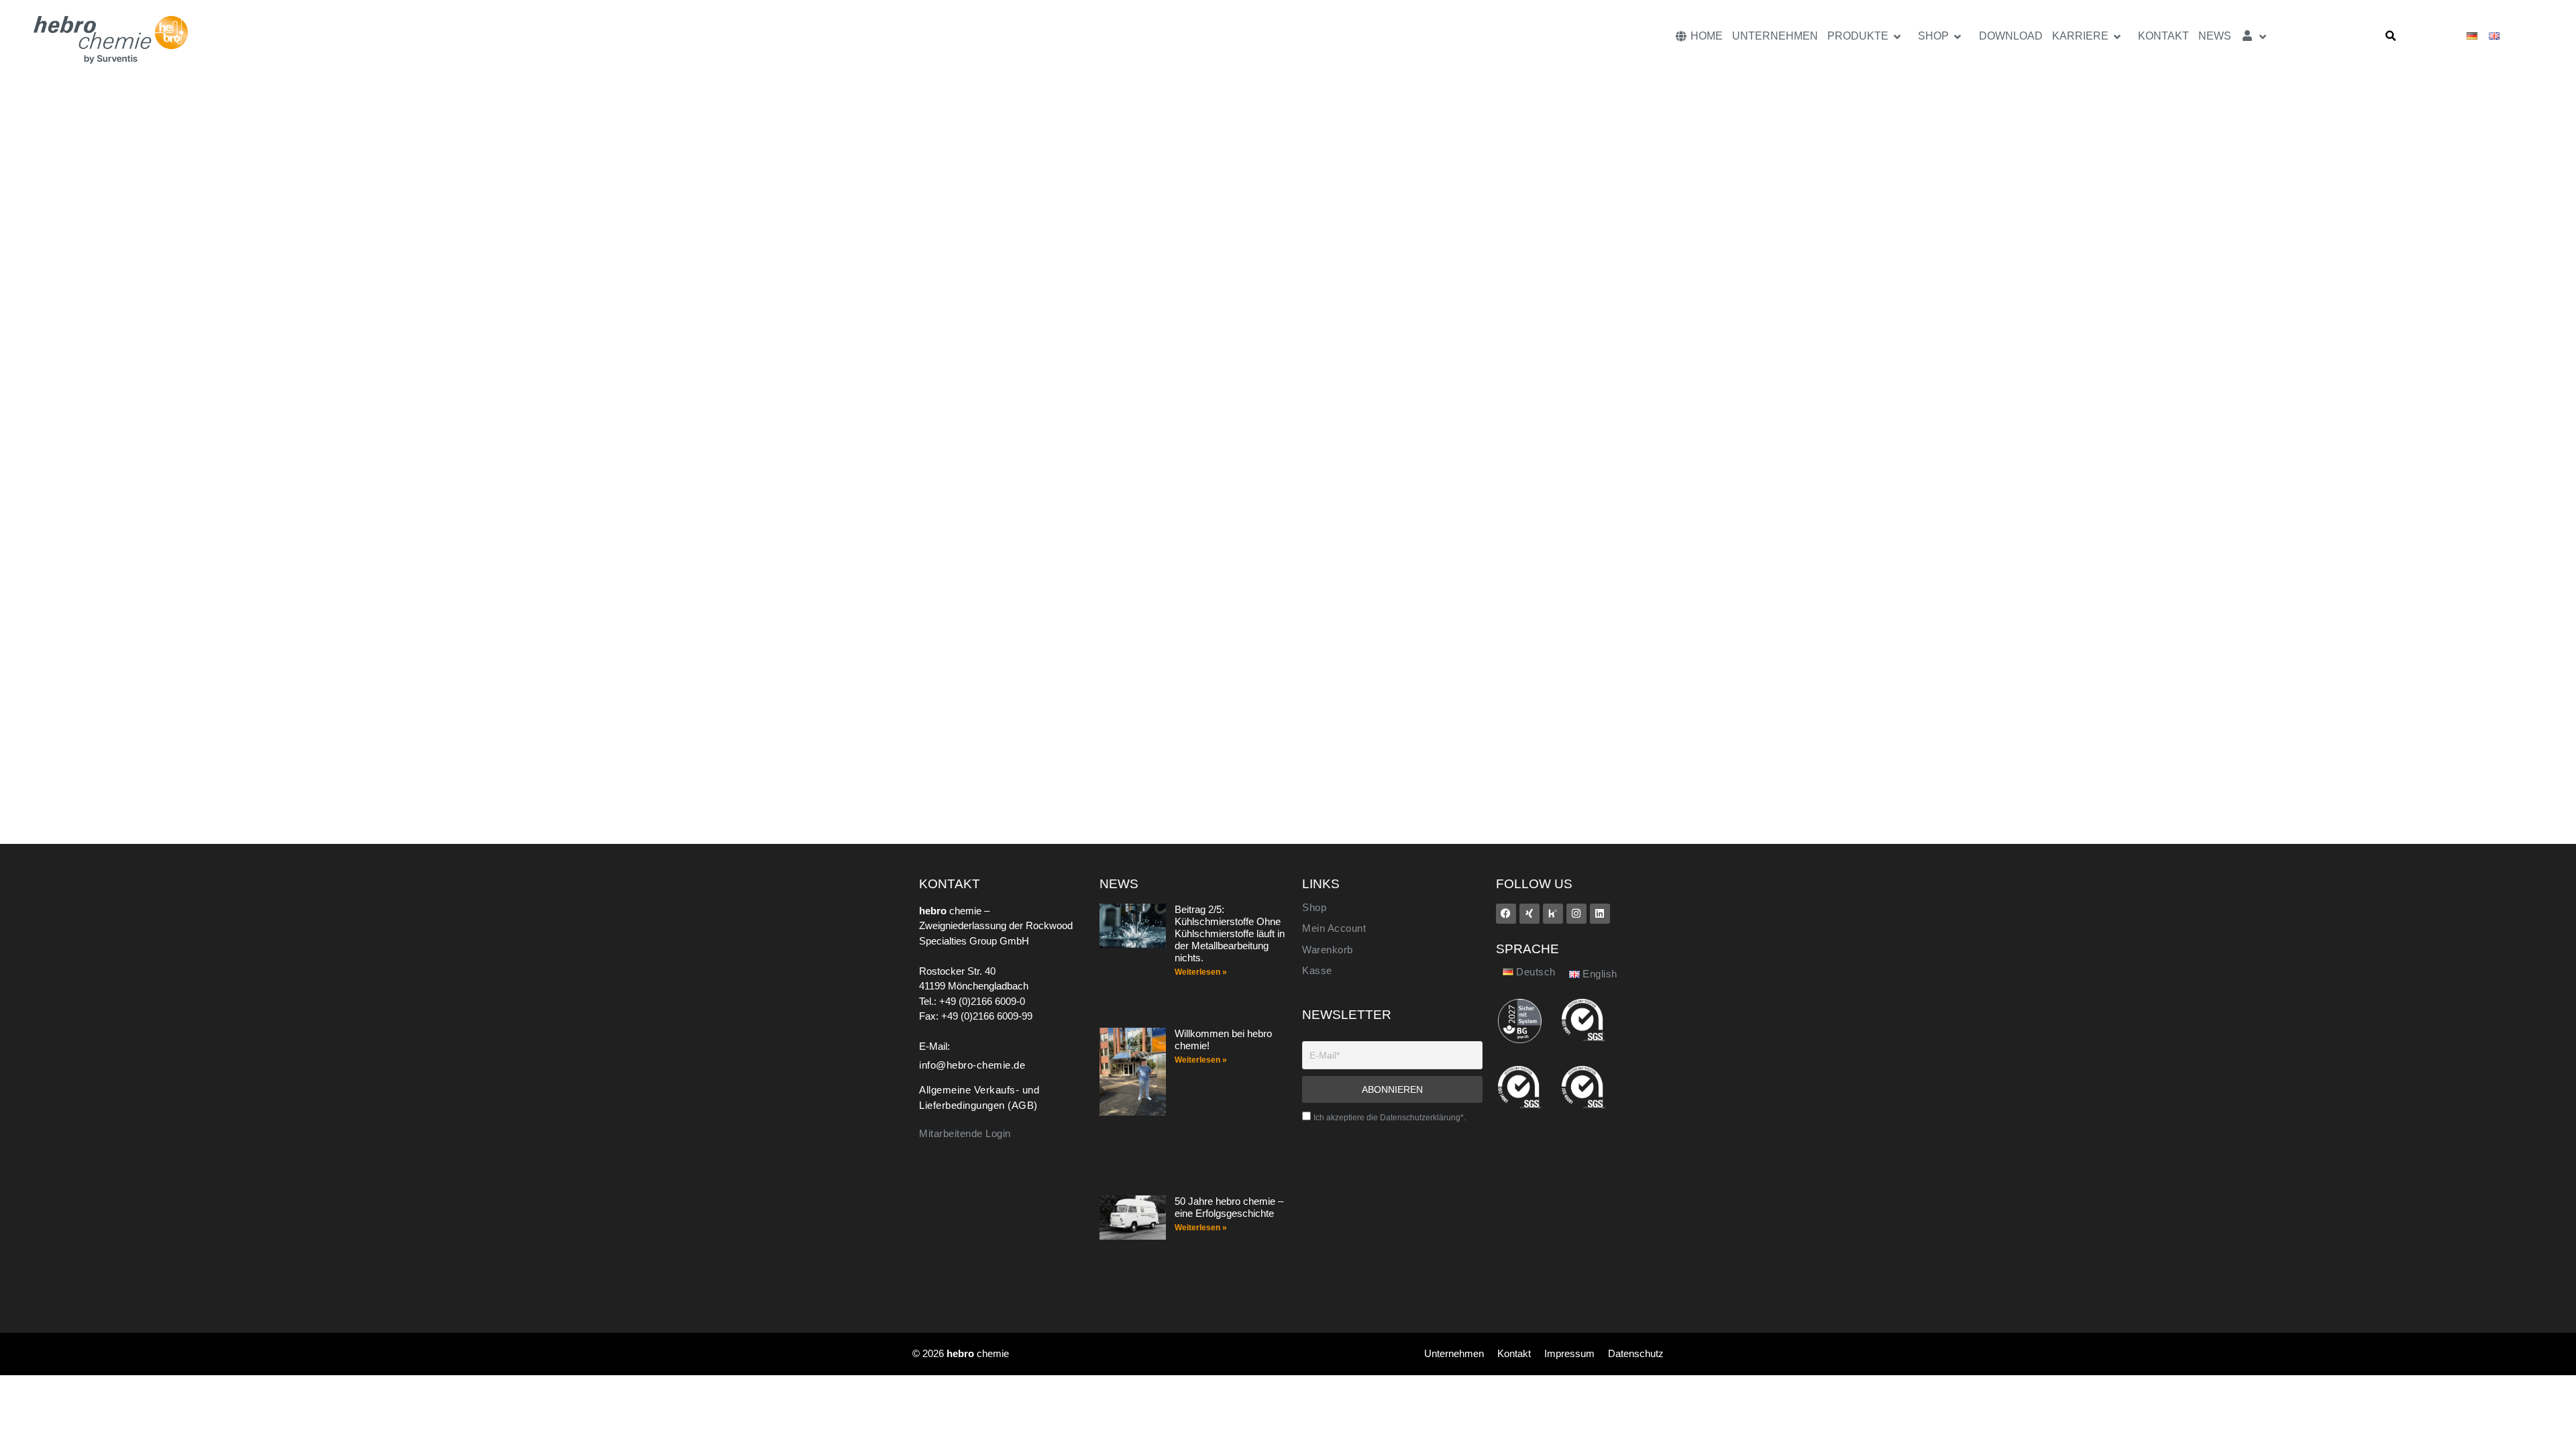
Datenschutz (1636, 1353)
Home (1705, 36)
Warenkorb (1328, 950)
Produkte (1858, 36)
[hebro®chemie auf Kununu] (1553, 914)
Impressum (1569, 1353)
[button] (2391, 36)
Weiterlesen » (1201, 972)
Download (2011, 36)
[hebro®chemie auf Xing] (1529, 914)
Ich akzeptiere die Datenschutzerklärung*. (1390, 1118)
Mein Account (1334, 928)
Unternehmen (1775, 36)
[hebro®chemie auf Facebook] (1506, 914)
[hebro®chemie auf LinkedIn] (1600, 914)
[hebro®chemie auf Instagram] (1576, 914)
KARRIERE (2080, 36)
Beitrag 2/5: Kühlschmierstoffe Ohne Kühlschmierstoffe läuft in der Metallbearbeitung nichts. (1230, 933)
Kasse (1317, 971)
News (2215, 36)
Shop (1933, 36)
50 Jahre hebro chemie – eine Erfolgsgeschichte (1229, 1207)
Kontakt (2163, 36)
